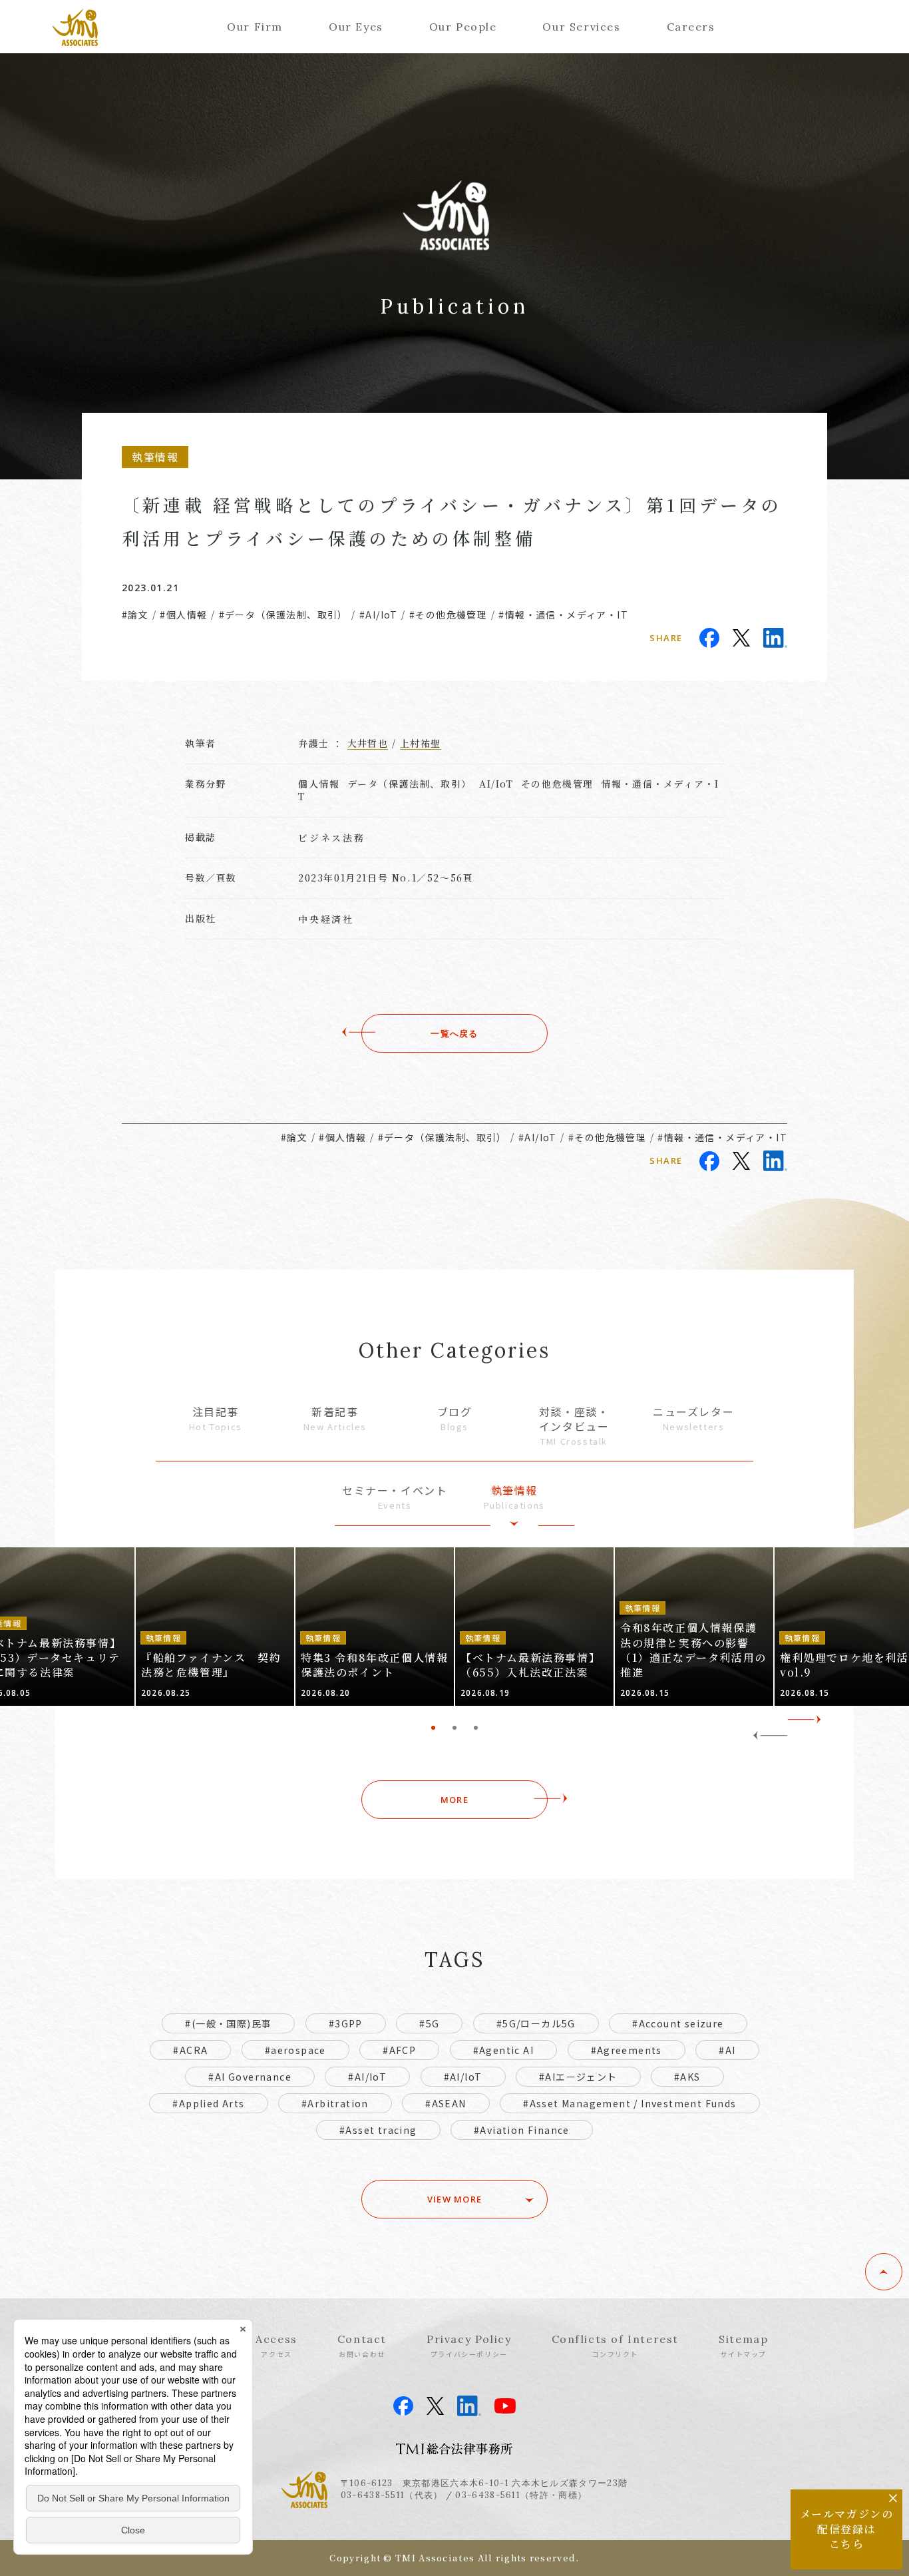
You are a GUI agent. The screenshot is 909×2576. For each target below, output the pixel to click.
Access (276, 2346)
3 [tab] (476, 1728)
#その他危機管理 (448, 615)
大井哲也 (368, 743)
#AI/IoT (379, 615)
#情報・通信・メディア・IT (563, 615)
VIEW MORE (455, 2199)
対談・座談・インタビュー (574, 1426)
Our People (463, 27)
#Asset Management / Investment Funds (630, 2103)
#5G (429, 2023)
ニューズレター (693, 1418)
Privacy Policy (469, 2346)
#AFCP (399, 2050)
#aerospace (295, 2050)
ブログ (455, 1418)
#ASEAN (446, 2103)
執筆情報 (514, 1497)
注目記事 (216, 1418)
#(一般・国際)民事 (228, 2023)
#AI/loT (463, 2077)
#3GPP (346, 2023)
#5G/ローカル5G (536, 2023)
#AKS (687, 2077)
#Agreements (627, 2050)
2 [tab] (454, 1728)
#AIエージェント (578, 2077)
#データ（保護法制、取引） (283, 615)
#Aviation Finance (522, 2130)
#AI (727, 2050)
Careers (691, 27)
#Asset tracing (378, 2130)
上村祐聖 (421, 743)
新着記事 (335, 1418)
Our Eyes (356, 27)
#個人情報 (183, 615)
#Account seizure (678, 2023)
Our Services (581, 27)
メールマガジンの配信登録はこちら (847, 2529)
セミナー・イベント (395, 1497)
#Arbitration (335, 2103)
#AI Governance (250, 2077)
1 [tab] (433, 1728)
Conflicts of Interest (616, 2346)
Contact (362, 2346)
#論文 (135, 615)
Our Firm (255, 27)
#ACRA (190, 2050)
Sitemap (743, 2346)
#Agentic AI (503, 2050)
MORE (454, 1800)
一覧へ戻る (454, 1033)
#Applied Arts (208, 2103)
